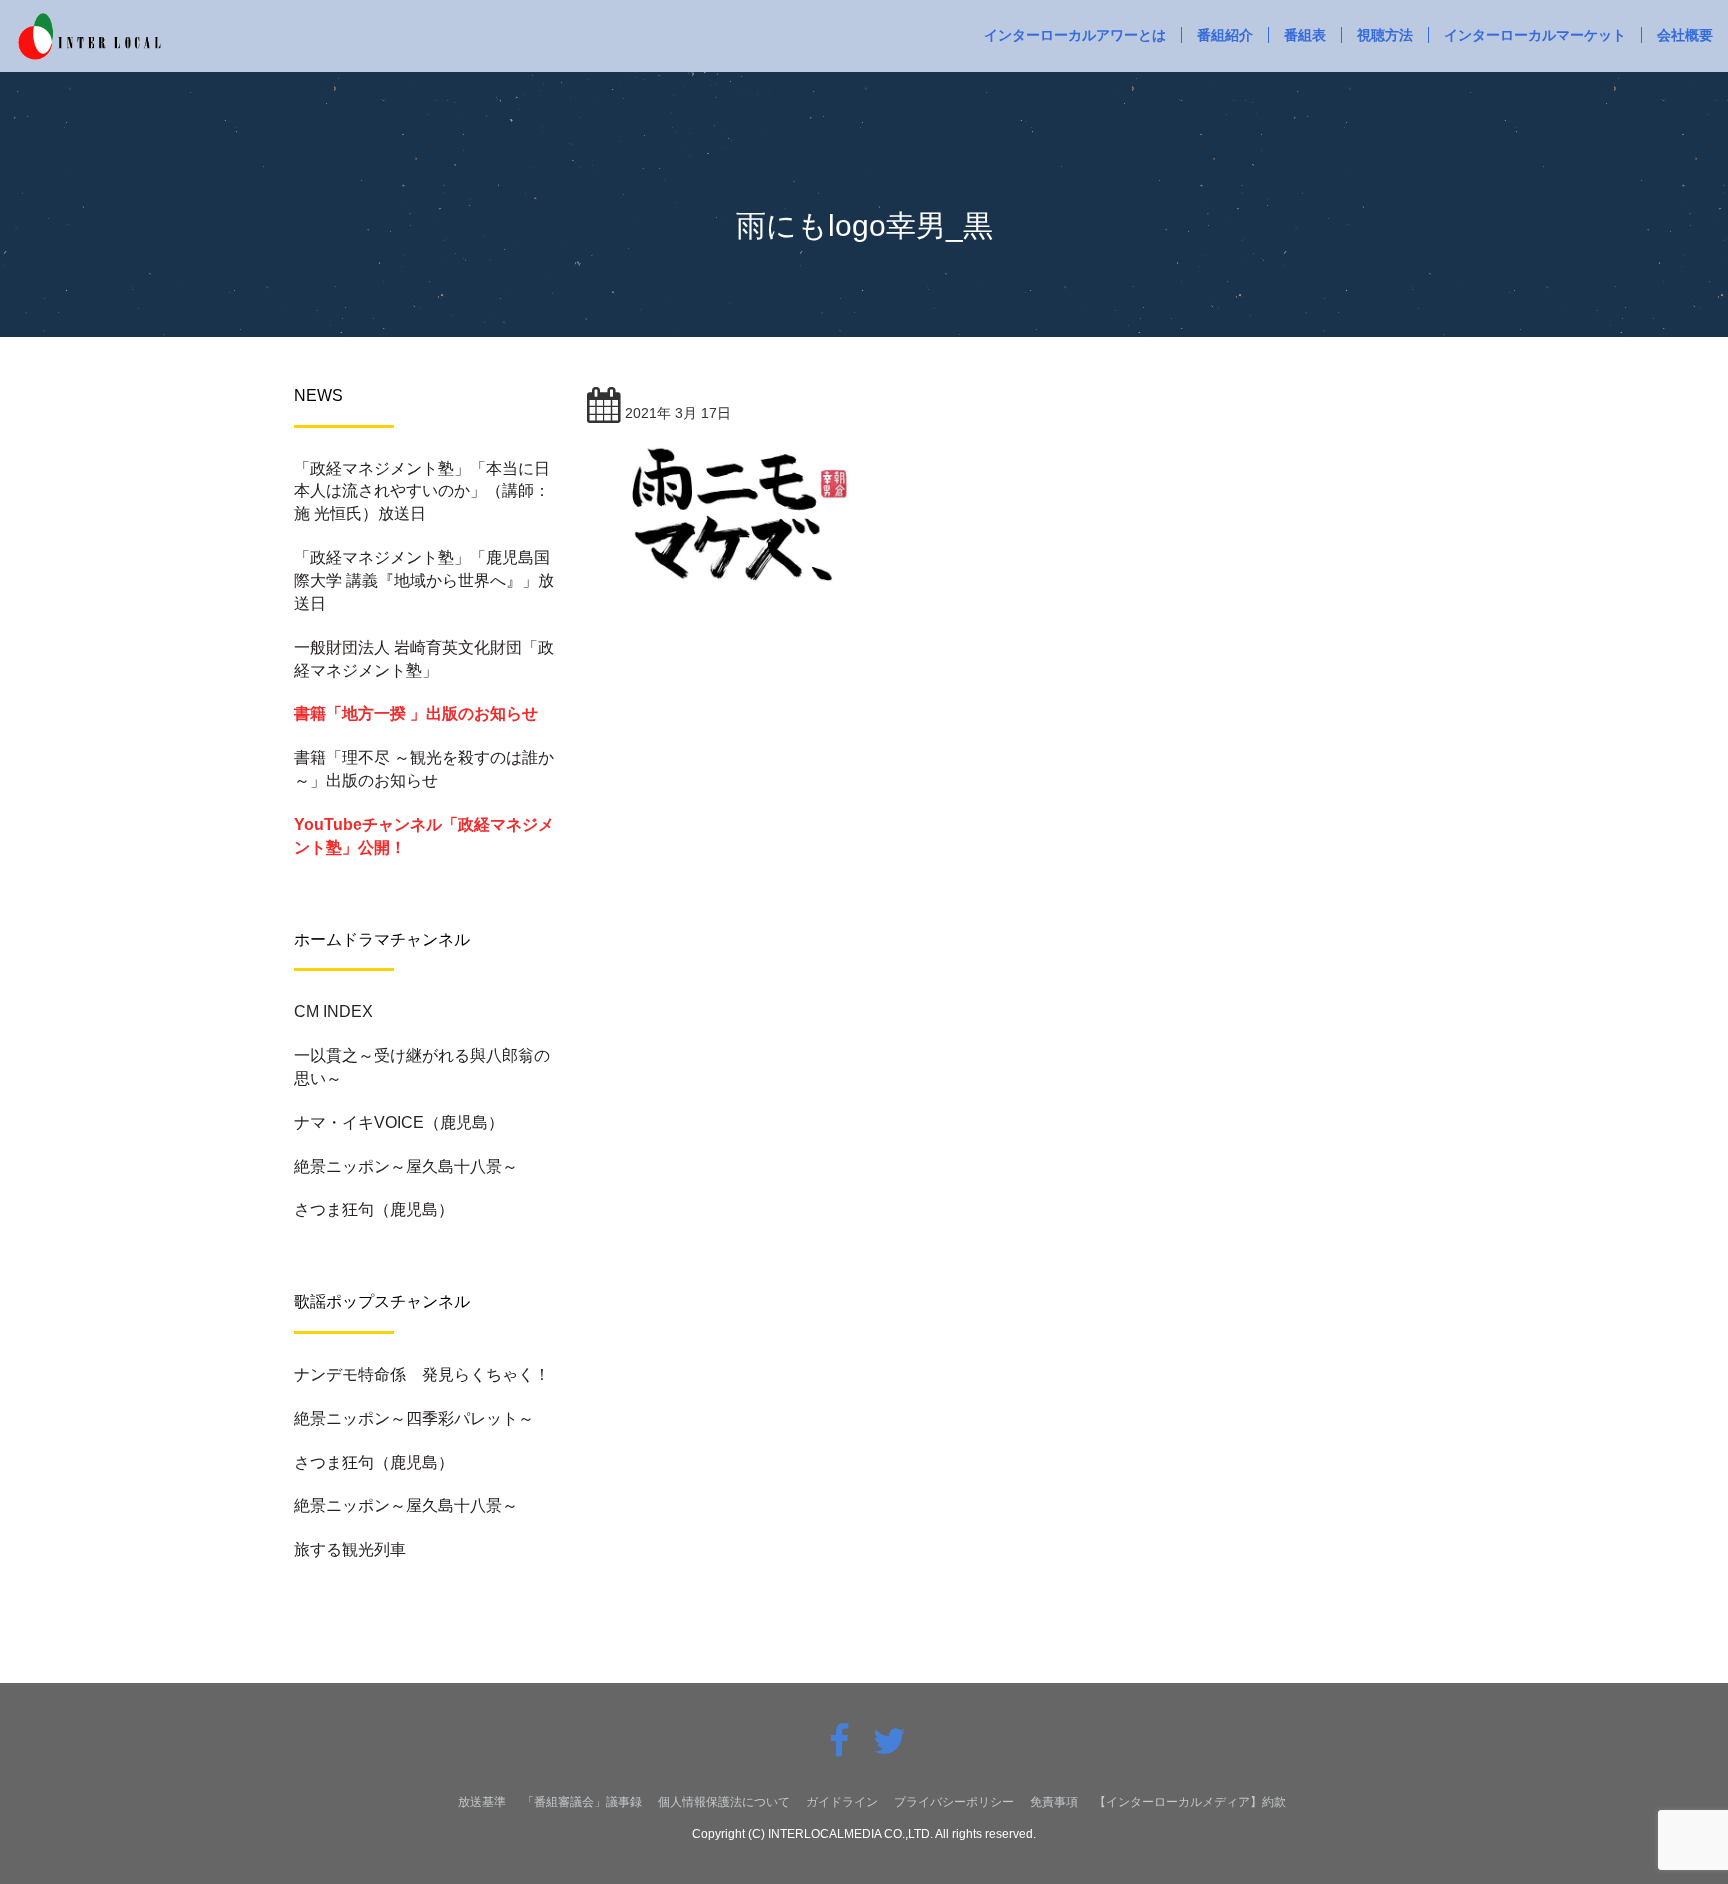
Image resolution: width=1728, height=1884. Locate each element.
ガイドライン (842, 1802)
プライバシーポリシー (954, 1802)
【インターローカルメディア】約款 (1190, 1802)
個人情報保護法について (724, 1802)
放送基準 (482, 1802)
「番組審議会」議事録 (582, 1802)
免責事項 (1054, 1802)
